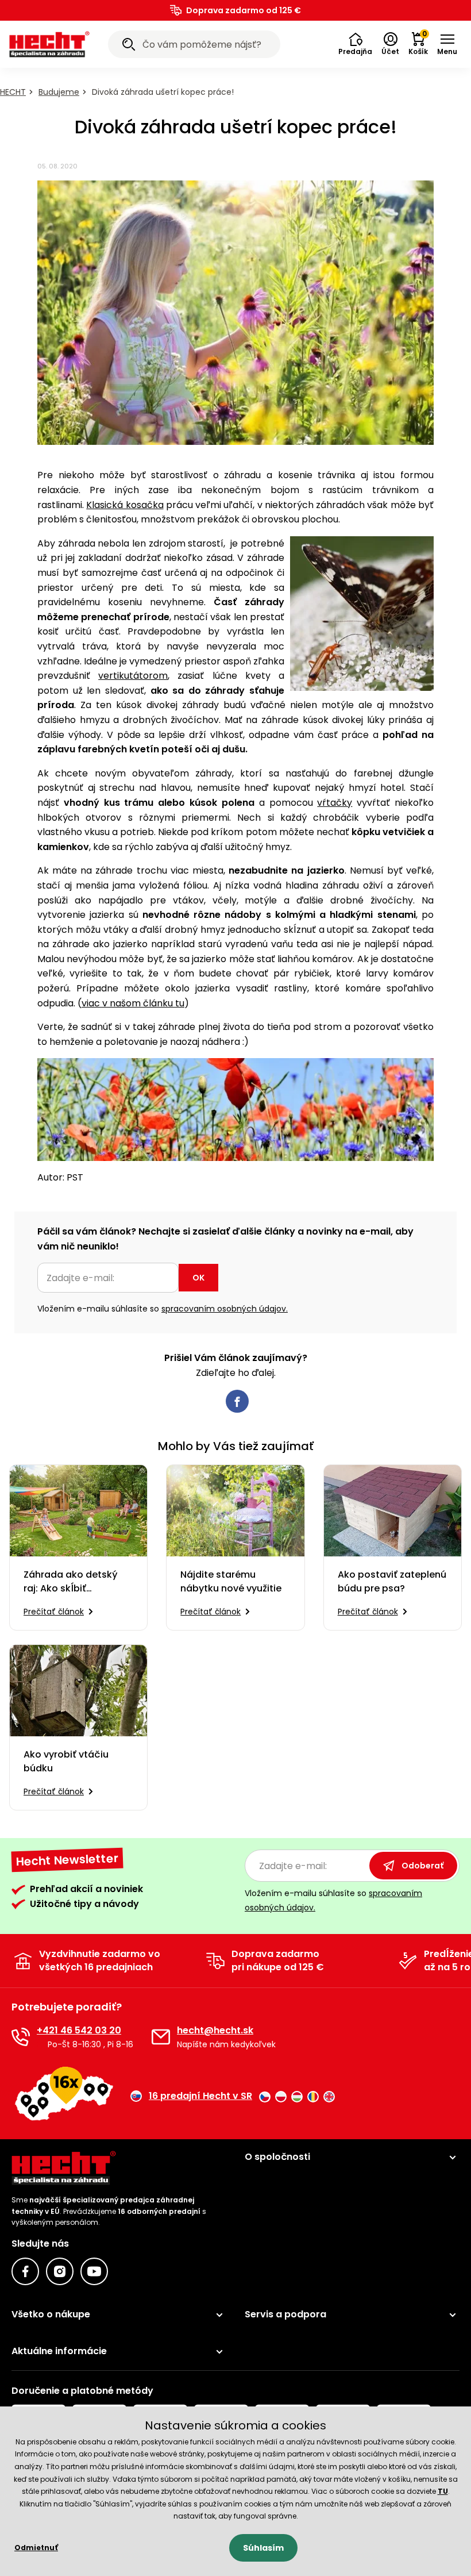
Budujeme (59, 92)
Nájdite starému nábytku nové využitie (231, 1581)
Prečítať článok (54, 1612)
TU (443, 2491)
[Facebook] (25, 2271)
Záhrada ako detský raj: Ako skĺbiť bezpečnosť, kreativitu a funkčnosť (76, 1582)
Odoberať (422, 1866)
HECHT (13, 92)
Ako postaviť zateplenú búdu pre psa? (392, 1581)
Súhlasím (263, 2548)
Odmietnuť (36, 2548)
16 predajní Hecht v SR (200, 2096)
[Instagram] (60, 2271)
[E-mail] (161, 2037)
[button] (355, 44)
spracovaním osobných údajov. (225, 1309)
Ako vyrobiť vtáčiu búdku (66, 1761)
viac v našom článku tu (133, 1003)
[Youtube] (94, 2271)
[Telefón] (21, 2037)
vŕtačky (335, 803)
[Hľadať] (129, 46)
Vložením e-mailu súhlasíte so (163, 1309)
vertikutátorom (133, 676)
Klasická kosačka (125, 505)
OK (198, 1278)
